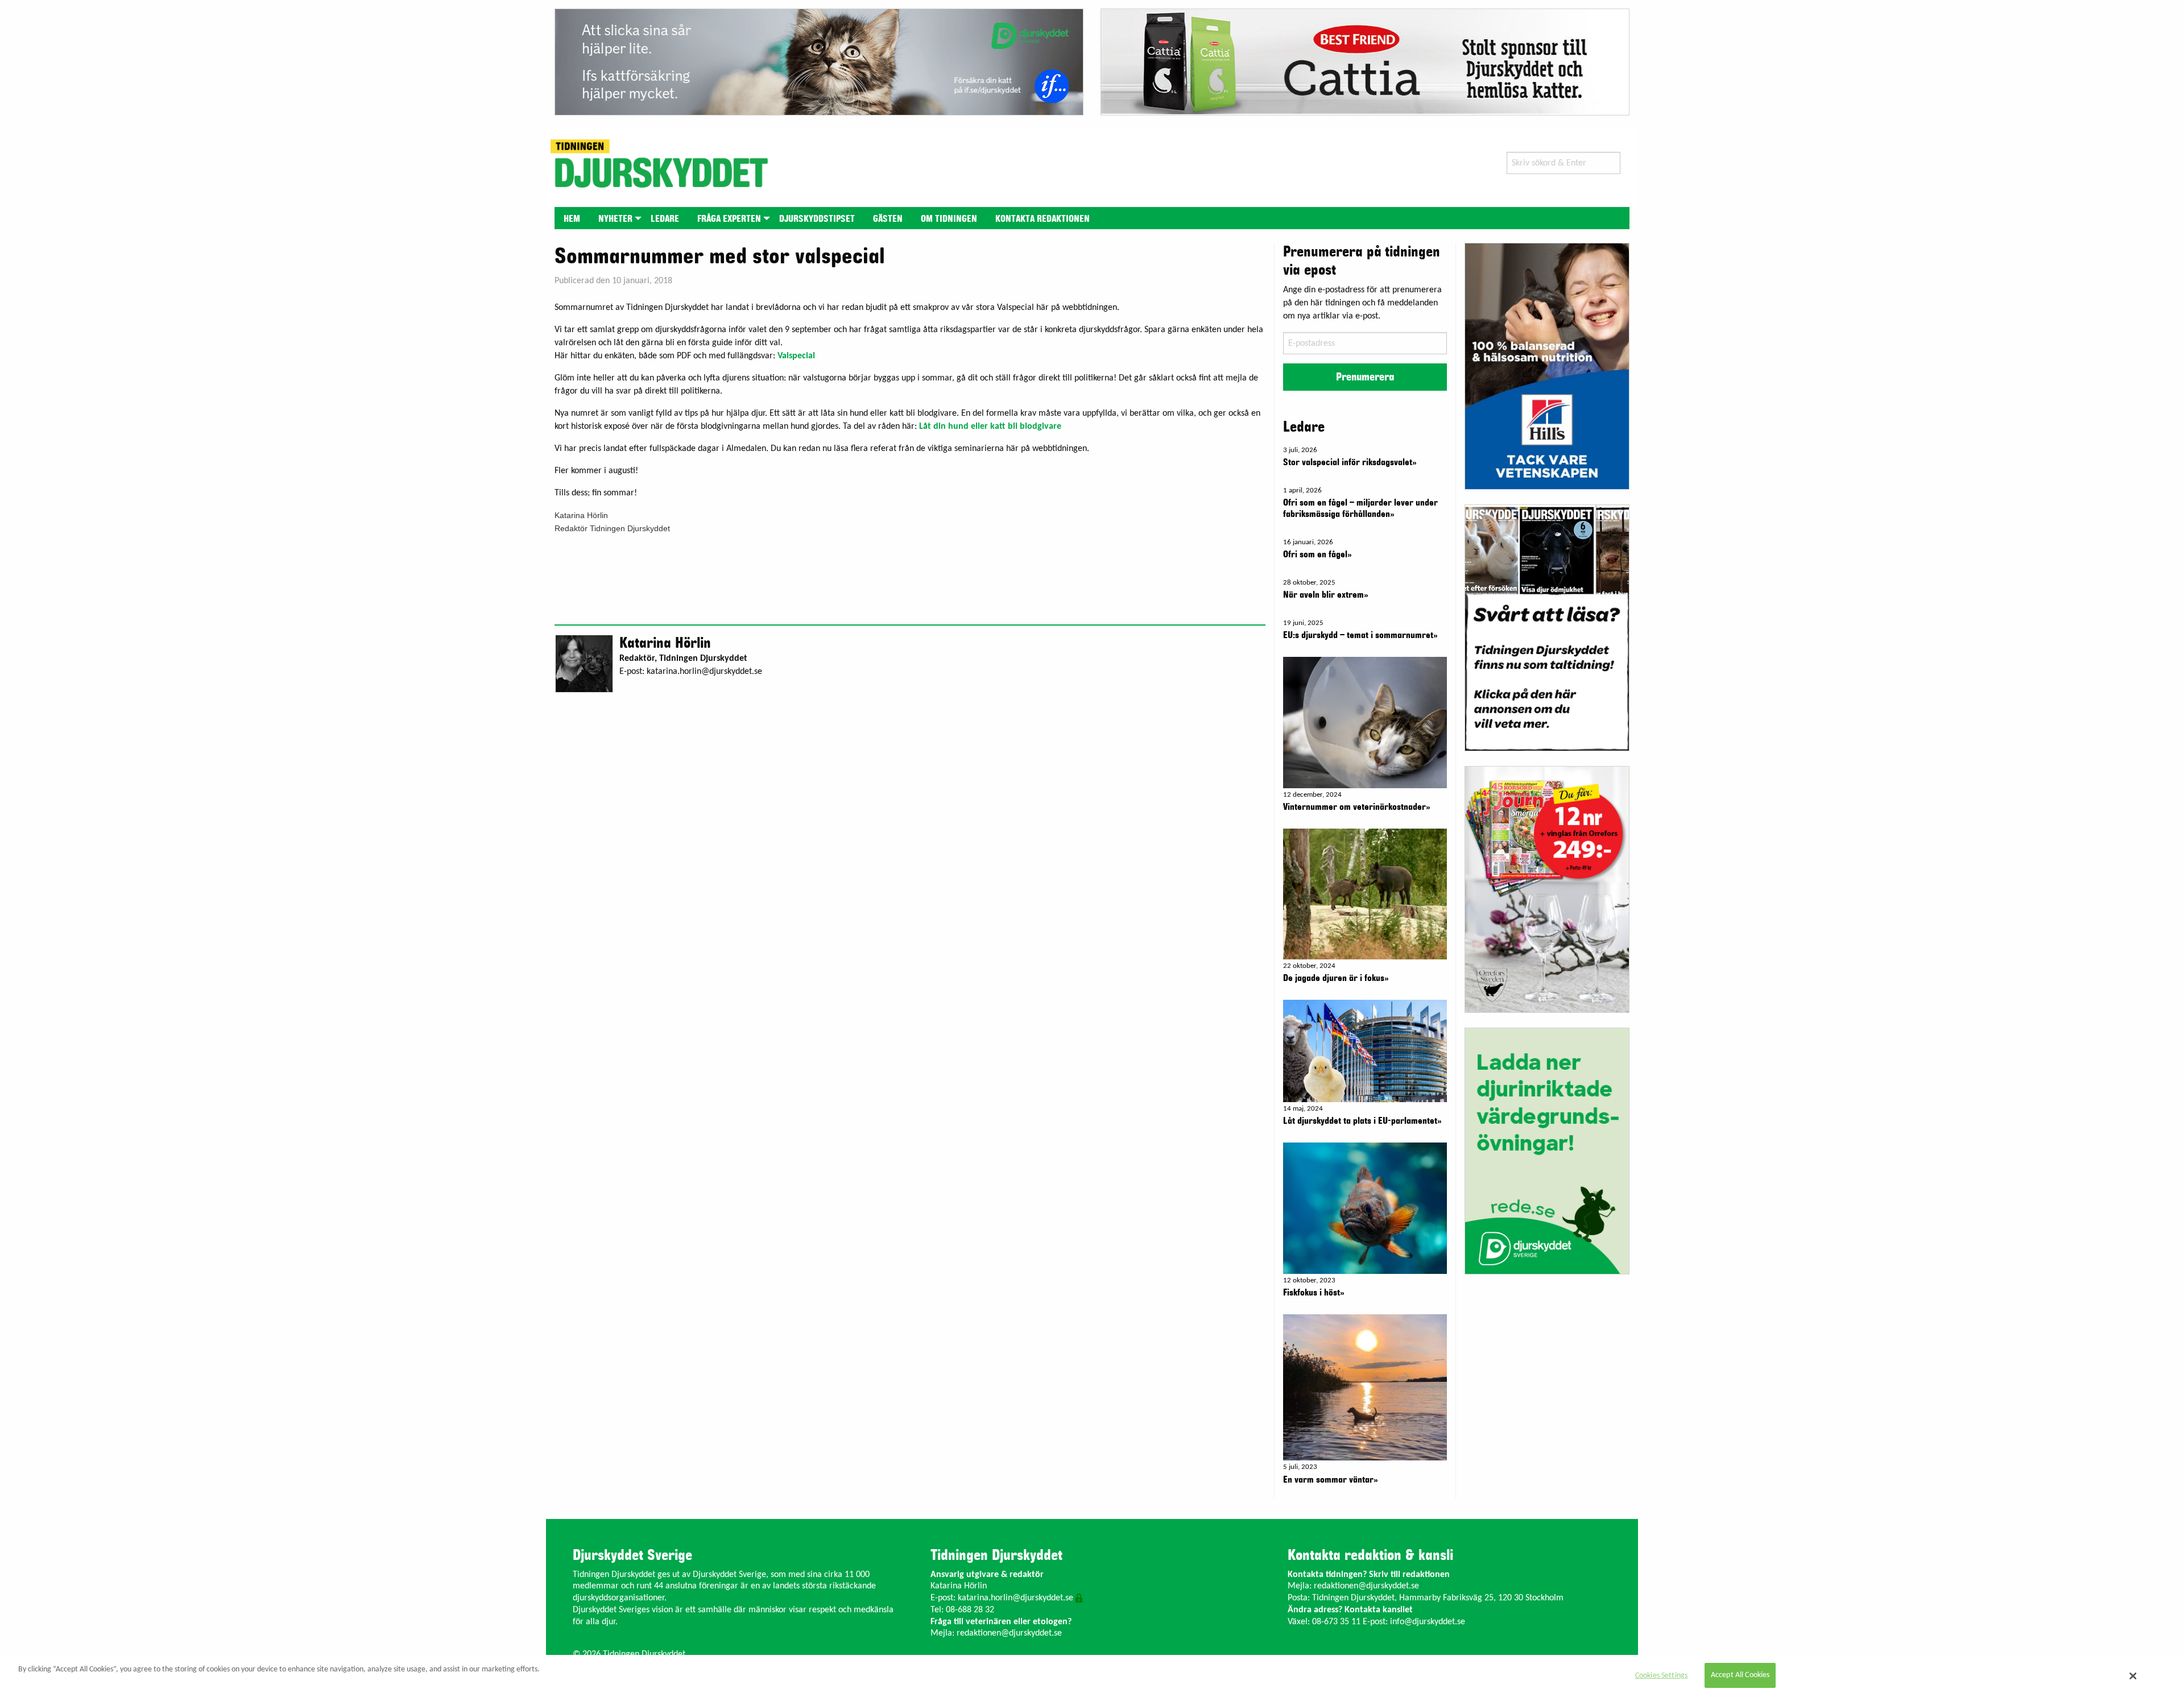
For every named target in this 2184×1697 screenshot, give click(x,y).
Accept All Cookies (1740, 1676)
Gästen (888, 219)
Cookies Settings (1661, 1676)
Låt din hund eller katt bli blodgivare (990, 427)
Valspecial (796, 356)
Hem (572, 219)
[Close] (2133, 1676)
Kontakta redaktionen (1043, 219)
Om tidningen (949, 219)
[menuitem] (572, 218)
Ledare (665, 219)
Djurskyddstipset (817, 219)
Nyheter (615, 219)
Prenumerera (1365, 377)
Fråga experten (729, 219)
